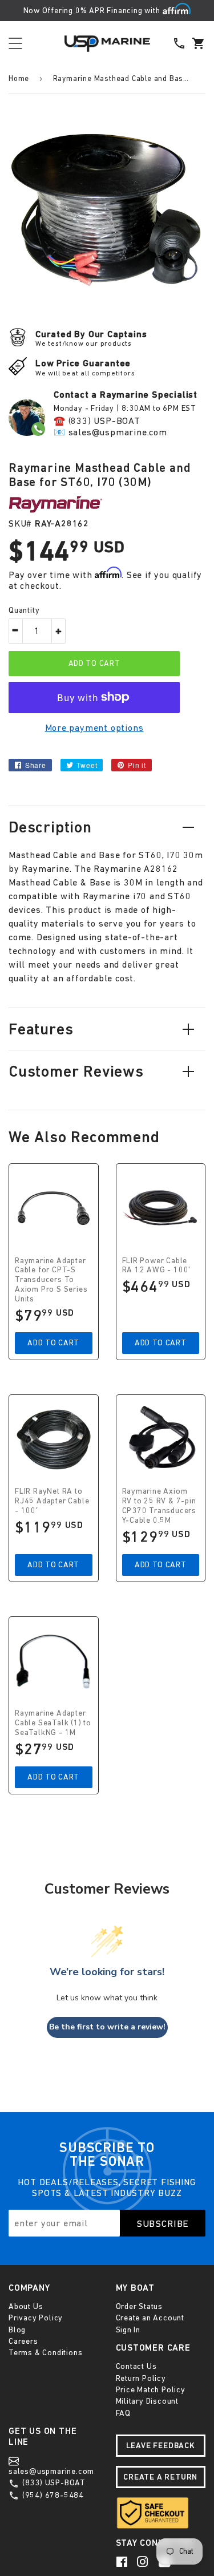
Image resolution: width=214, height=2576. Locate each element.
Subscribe (163, 2223)
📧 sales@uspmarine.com (110, 432)
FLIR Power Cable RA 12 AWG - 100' (157, 1265)
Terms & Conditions (45, 2352)
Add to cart (53, 1342)
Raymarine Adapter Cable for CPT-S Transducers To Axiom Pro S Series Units (51, 1279)
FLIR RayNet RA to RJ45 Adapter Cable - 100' (52, 1501)
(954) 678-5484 (52, 2495)
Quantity (24, 610)
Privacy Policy (36, 2318)
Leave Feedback (161, 2445)
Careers (23, 2341)
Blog (17, 2330)
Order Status (140, 2306)
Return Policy (141, 2378)
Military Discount (148, 2401)
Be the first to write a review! (107, 2027)
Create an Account (150, 2318)
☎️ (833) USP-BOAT (97, 420)
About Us (26, 2306)
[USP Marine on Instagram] (144, 2562)
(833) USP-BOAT (53, 2482)
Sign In (128, 2330)
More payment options (94, 727)
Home (19, 78)
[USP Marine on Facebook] (123, 2562)
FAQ (123, 2413)
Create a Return (160, 2477)
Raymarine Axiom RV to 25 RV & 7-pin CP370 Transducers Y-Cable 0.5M (160, 1505)
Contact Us (136, 2366)
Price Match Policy (151, 2389)
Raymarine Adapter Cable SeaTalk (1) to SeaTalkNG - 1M (53, 1722)
